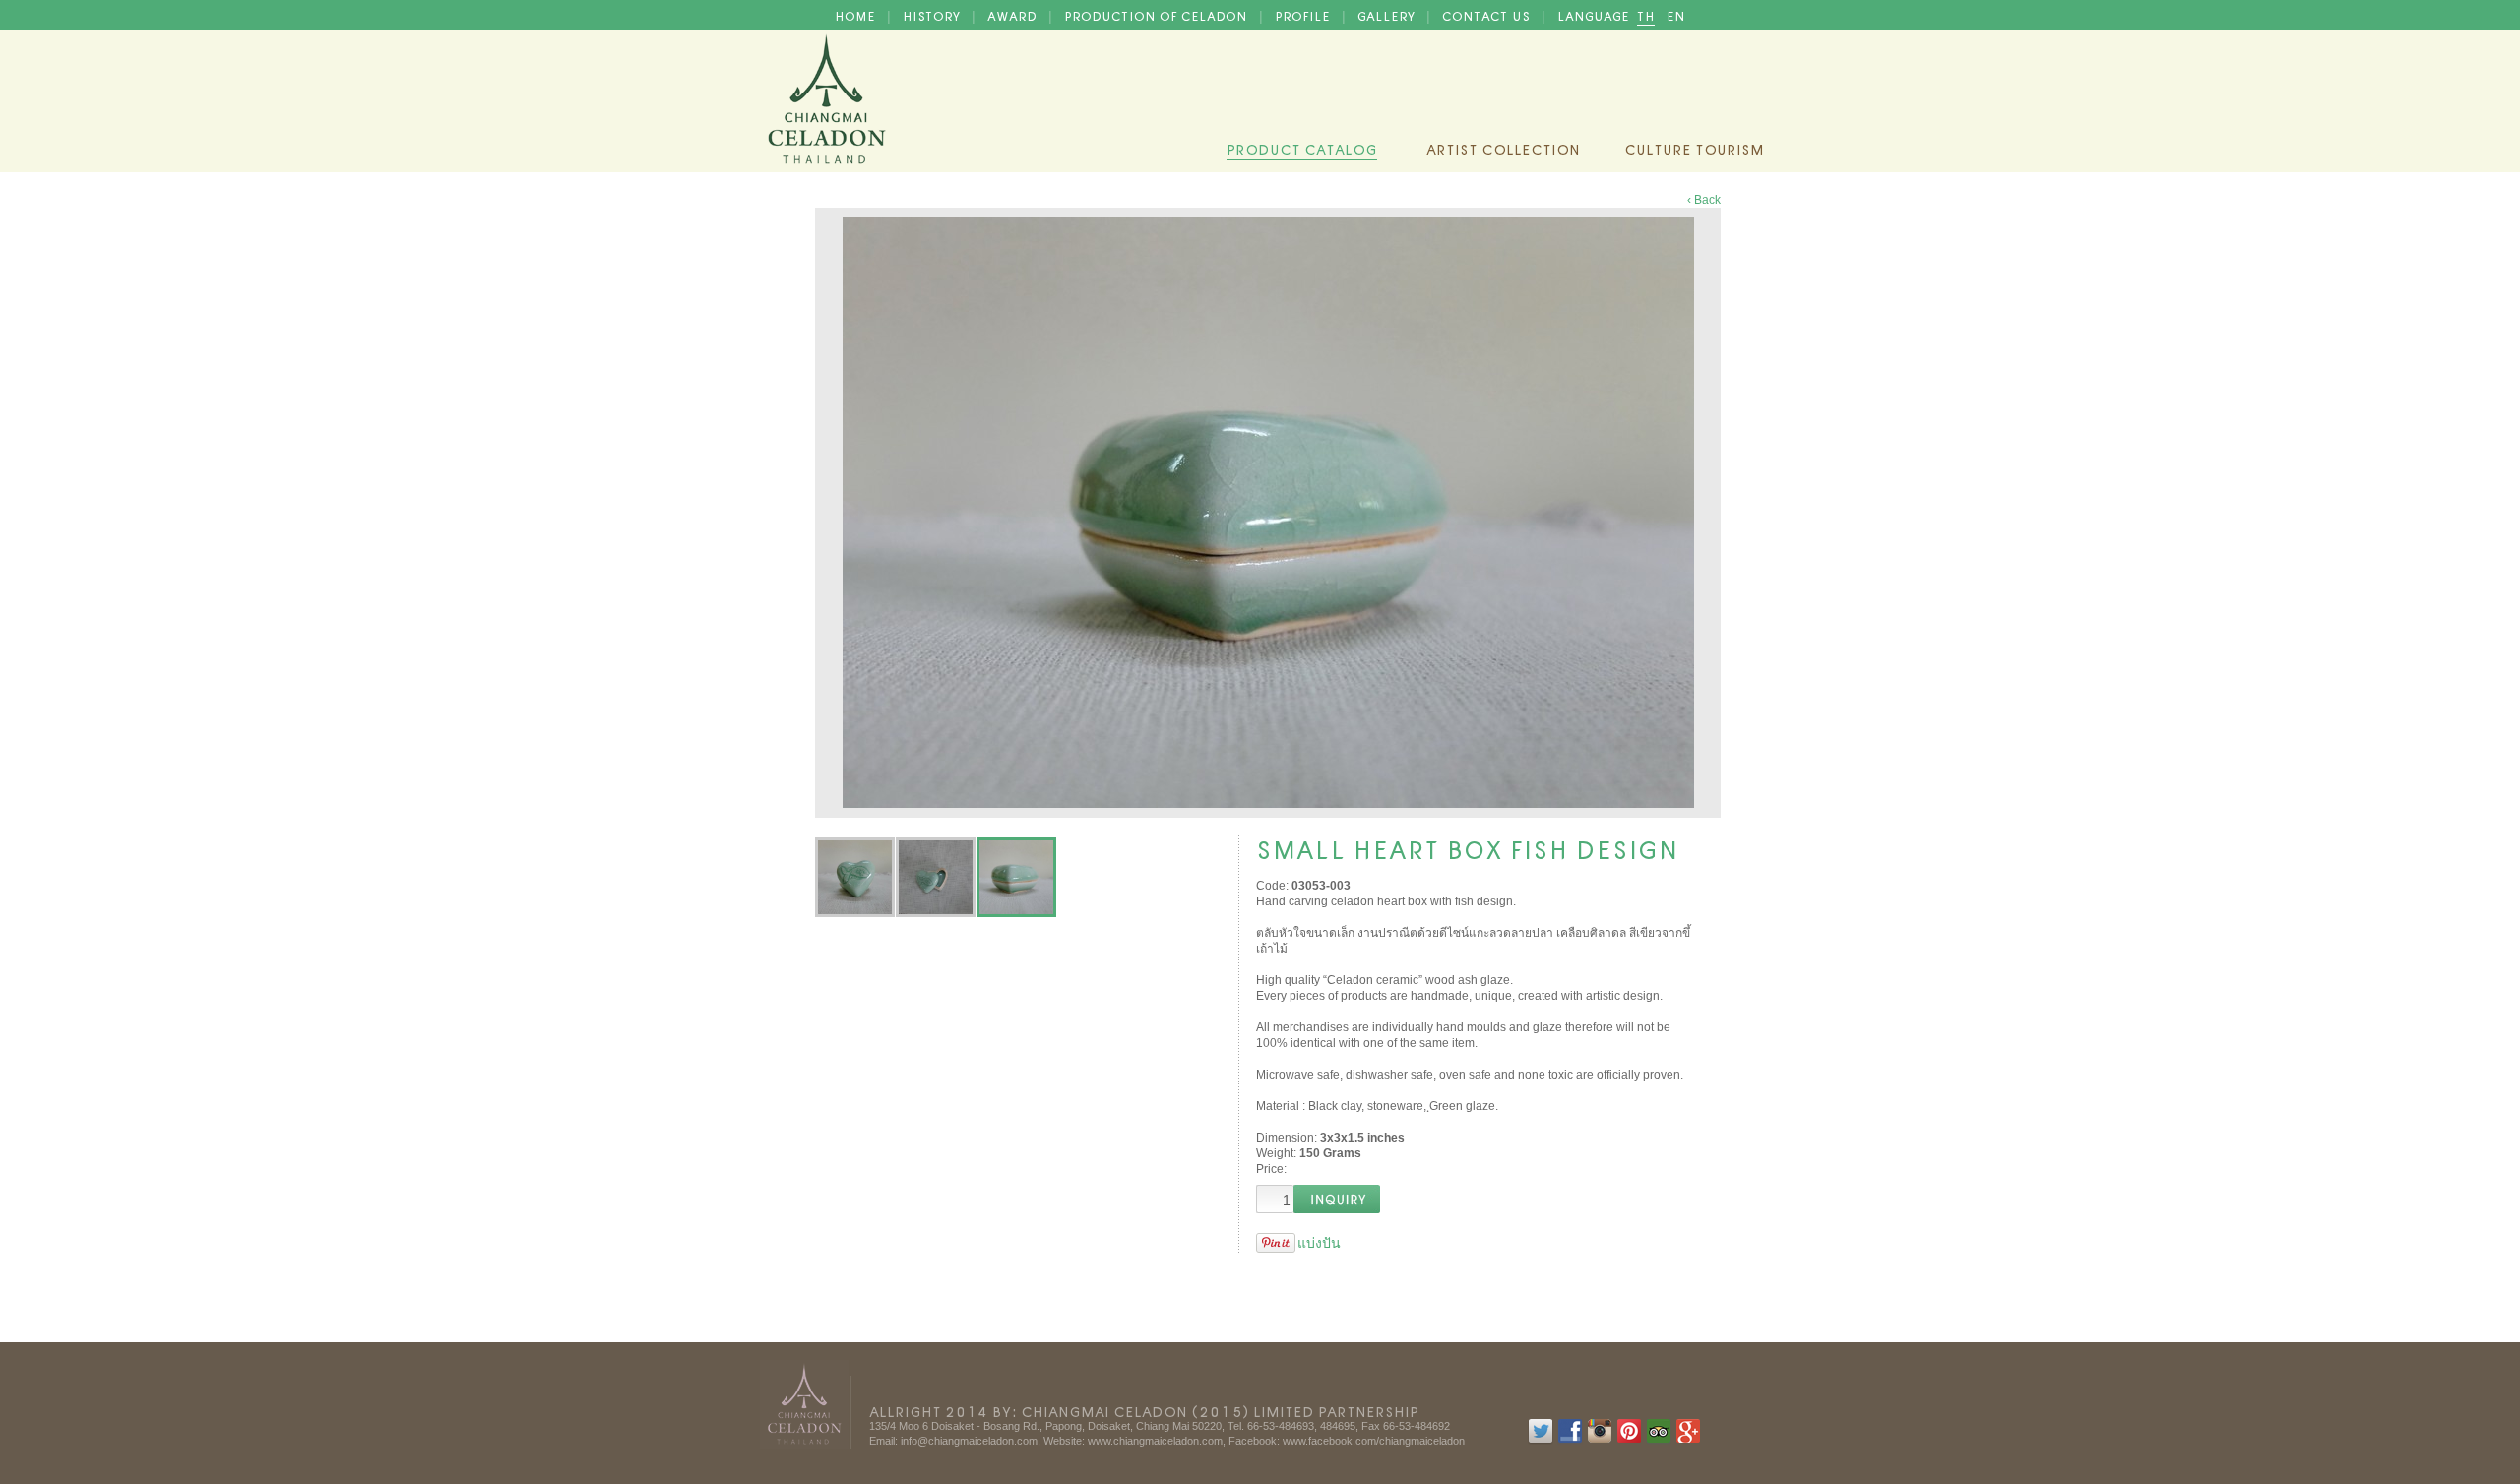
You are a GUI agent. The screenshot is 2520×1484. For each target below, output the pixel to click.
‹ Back (1704, 200)
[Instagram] (1600, 1440)
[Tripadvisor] (1659, 1440)
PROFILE (1304, 15)
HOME (857, 15)
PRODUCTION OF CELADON (1158, 15)
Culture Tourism (1694, 148)
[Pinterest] (1629, 1440)
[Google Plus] (1688, 1440)
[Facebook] (1570, 1440)
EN (1676, 15)
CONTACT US (1488, 15)
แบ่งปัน (1319, 1243)
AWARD (1014, 15)
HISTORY (933, 15)
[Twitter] (1541, 1440)
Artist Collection (1503, 148)
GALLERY (1388, 15)
